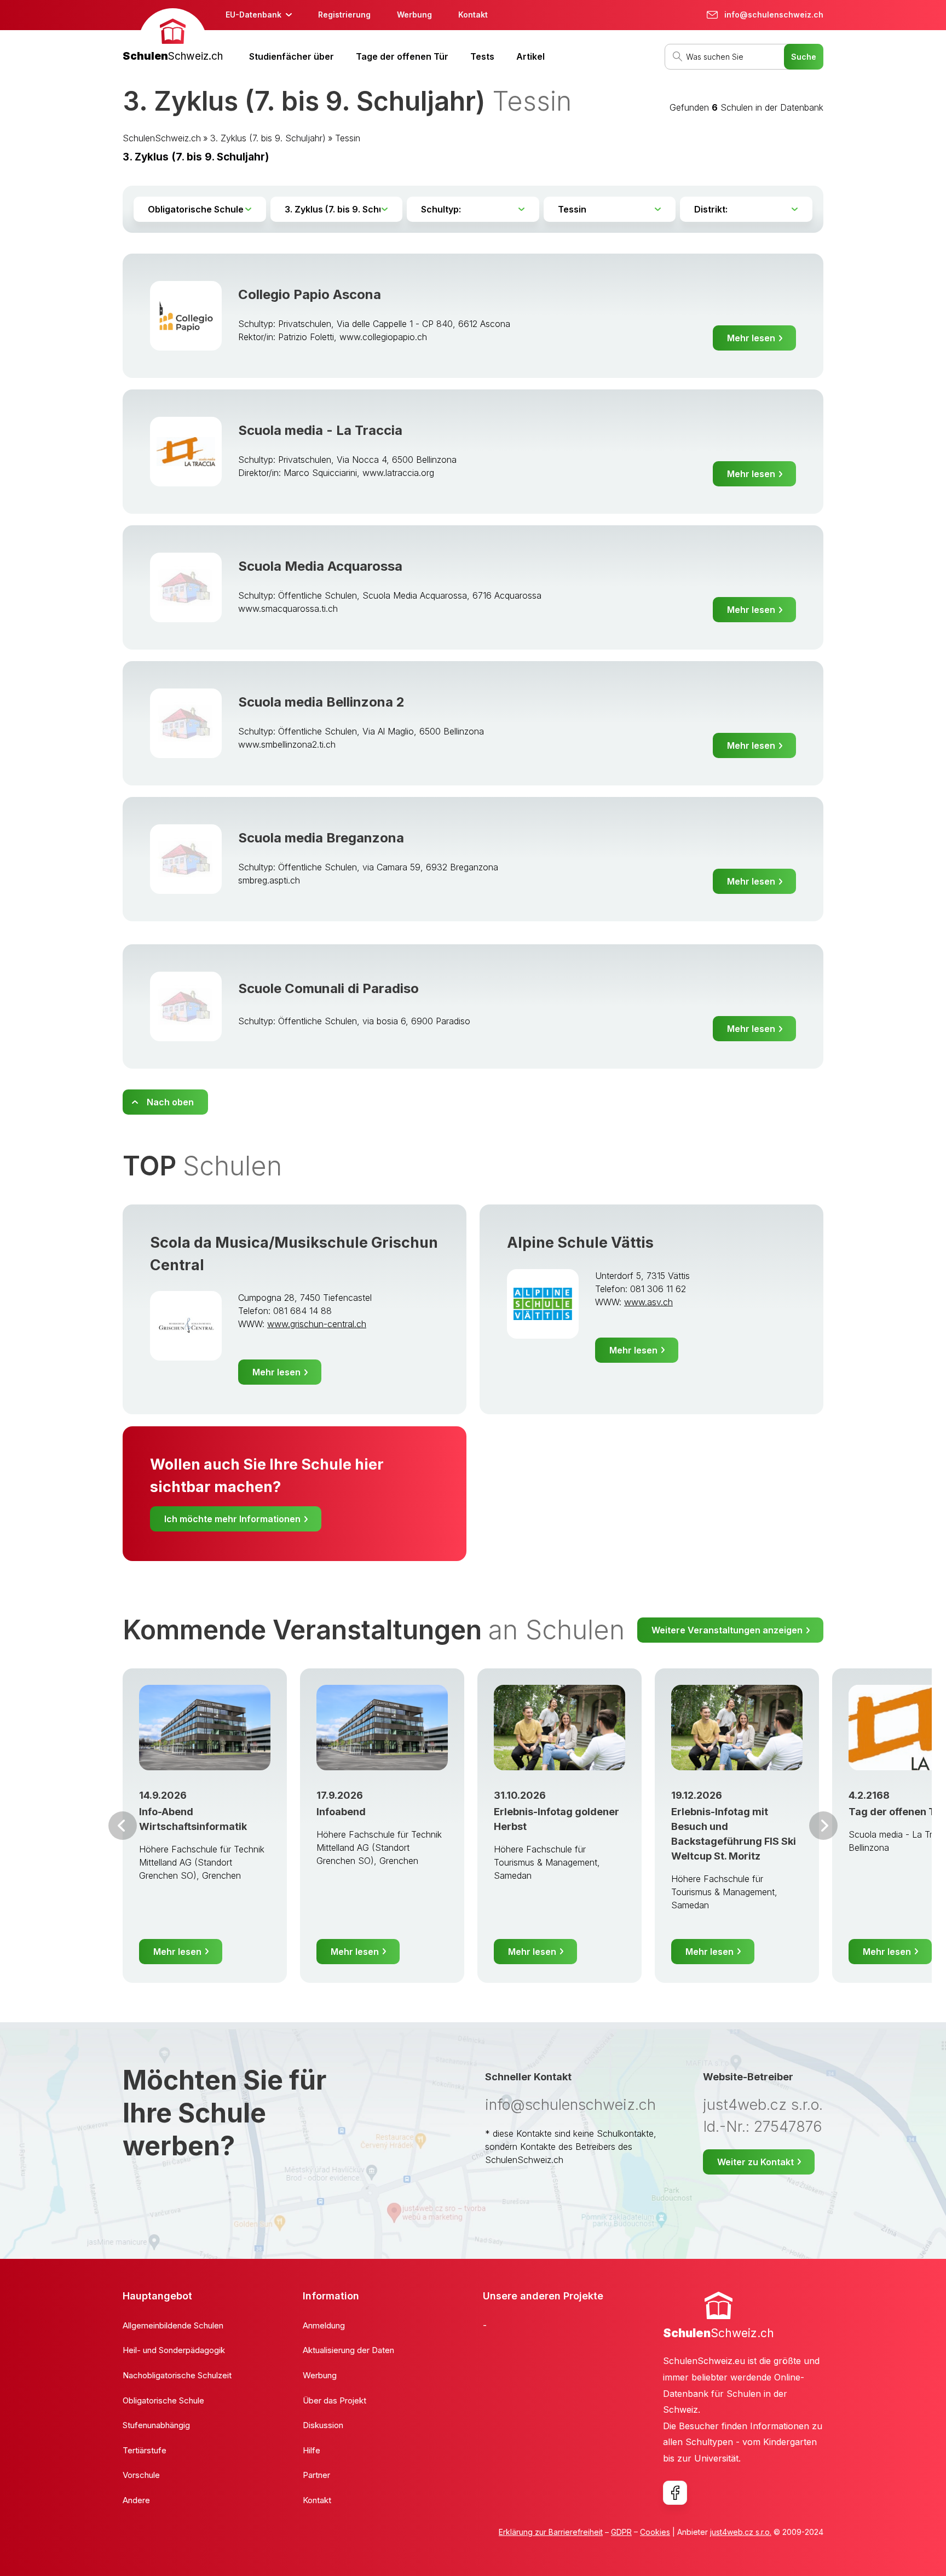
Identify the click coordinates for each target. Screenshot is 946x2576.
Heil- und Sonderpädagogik (174, 2350)
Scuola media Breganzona (321, 838)
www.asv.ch (648, 1302)
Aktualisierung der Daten (348, 2350)
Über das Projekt (334, 2400)
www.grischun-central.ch (317, 1324)
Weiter (823, 1826)
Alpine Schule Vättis (580, 1243)
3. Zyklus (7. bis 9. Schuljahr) (268, 138)
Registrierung (344, 15)
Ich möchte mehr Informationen (232, 1519)
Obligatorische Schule (163, 2400)
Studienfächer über (292, 56)
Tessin (348, 138)
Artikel (530, 56)
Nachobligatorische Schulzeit (177, 2375)
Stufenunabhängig (156, 2425)
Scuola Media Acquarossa (320, 566)
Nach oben (170, 1102)
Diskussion (323, 2425)
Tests (482, 56)
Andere (136, 2500)
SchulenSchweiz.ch (162, 138)
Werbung (414, 15)
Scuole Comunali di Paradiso (328, 988)
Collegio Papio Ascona (310, 294)
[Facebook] (675, 2493)
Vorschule (141, 2475)
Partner (316, 2475)
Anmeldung (324, 2325)
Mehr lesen (751, 338)
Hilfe (312, 2450)
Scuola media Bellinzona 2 (321, 702)
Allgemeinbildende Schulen (173, 2325)
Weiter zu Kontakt (755, 2162)
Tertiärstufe (145, 2450)
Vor (123, 1826)
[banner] (173, 36)
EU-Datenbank (253, 15)
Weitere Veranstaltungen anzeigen (727, 1630)
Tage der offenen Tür (402, 56)
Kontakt (473, 15)
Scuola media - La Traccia (320, 430)
